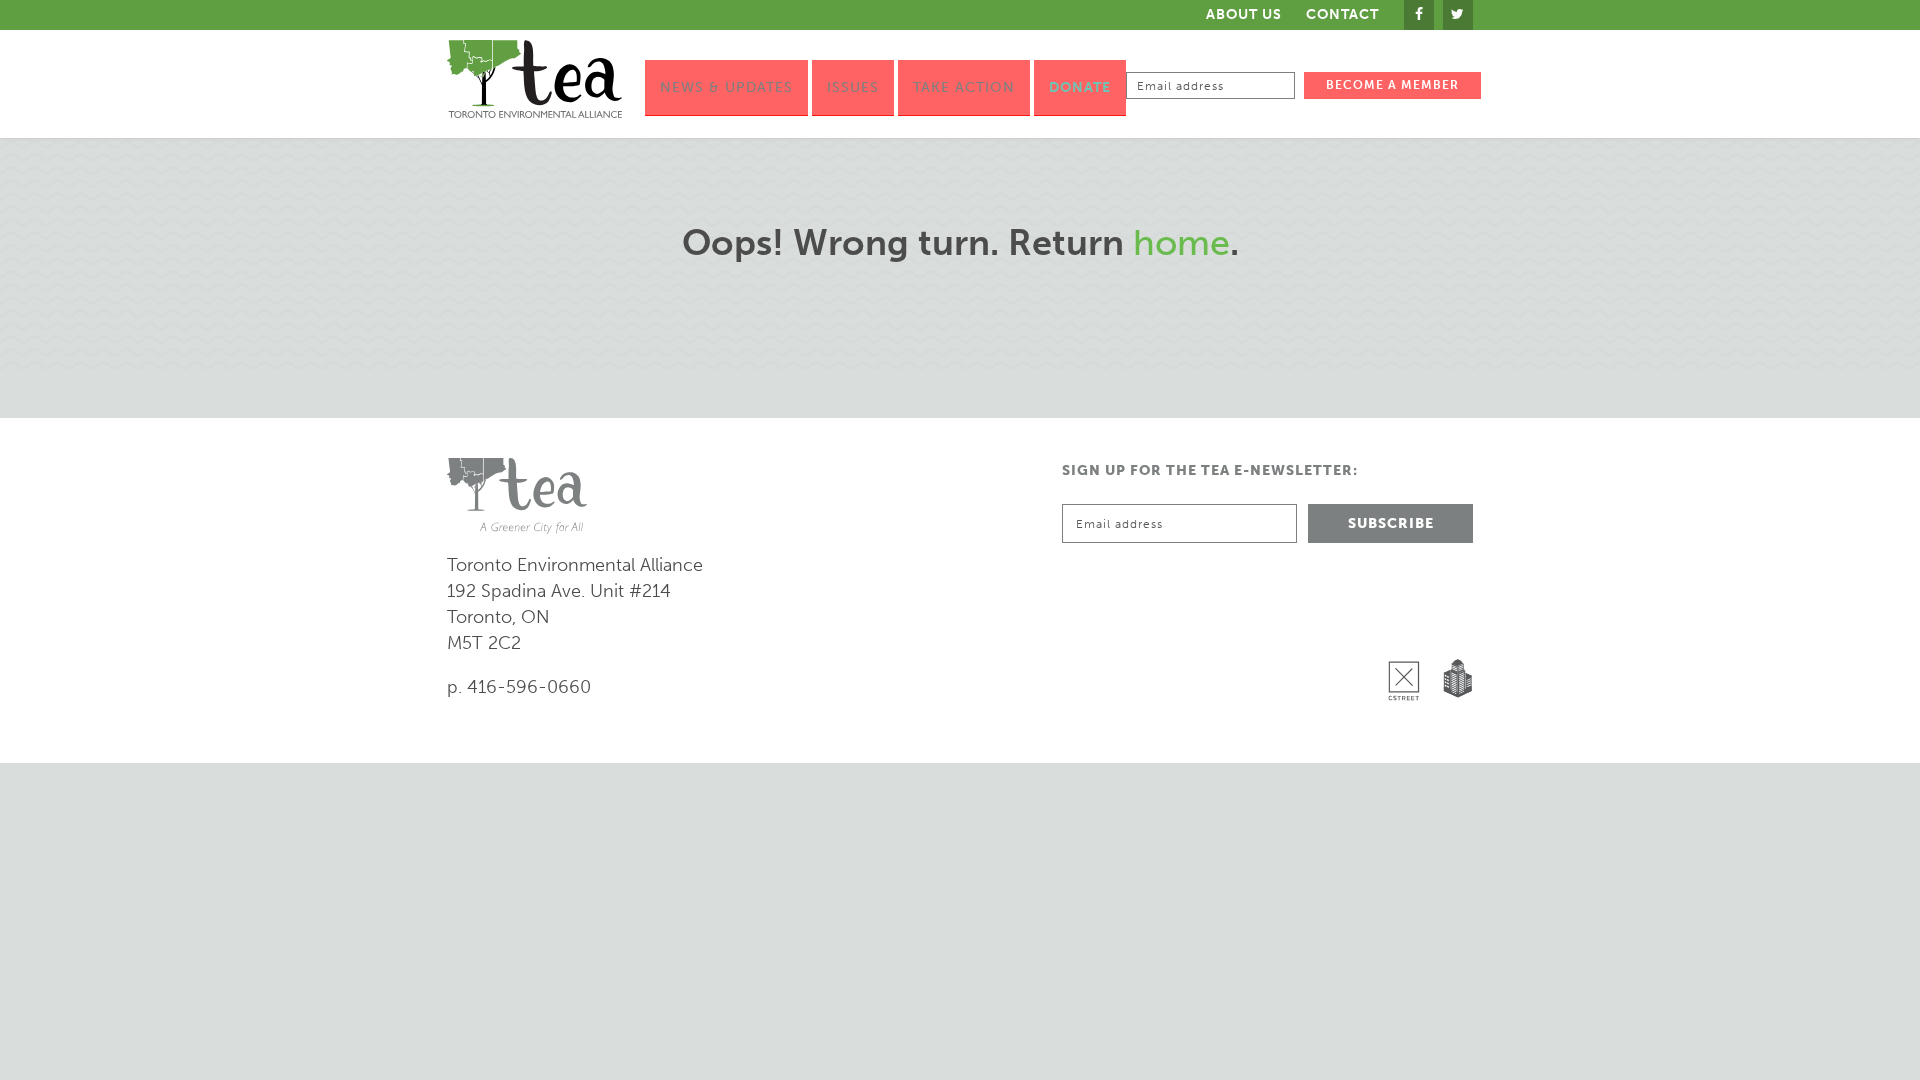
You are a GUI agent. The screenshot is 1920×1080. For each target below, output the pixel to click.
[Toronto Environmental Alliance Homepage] (534, 79)
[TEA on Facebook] (1419, 15)
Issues (853, 87)
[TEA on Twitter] (1458, 15)
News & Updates (726, 87)
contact (1342, 15)
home (1181, 242)
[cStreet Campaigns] (1409, 629)
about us (1244, 14)
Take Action (964, 87)
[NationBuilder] (1453, 629)
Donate (1080, 87)
